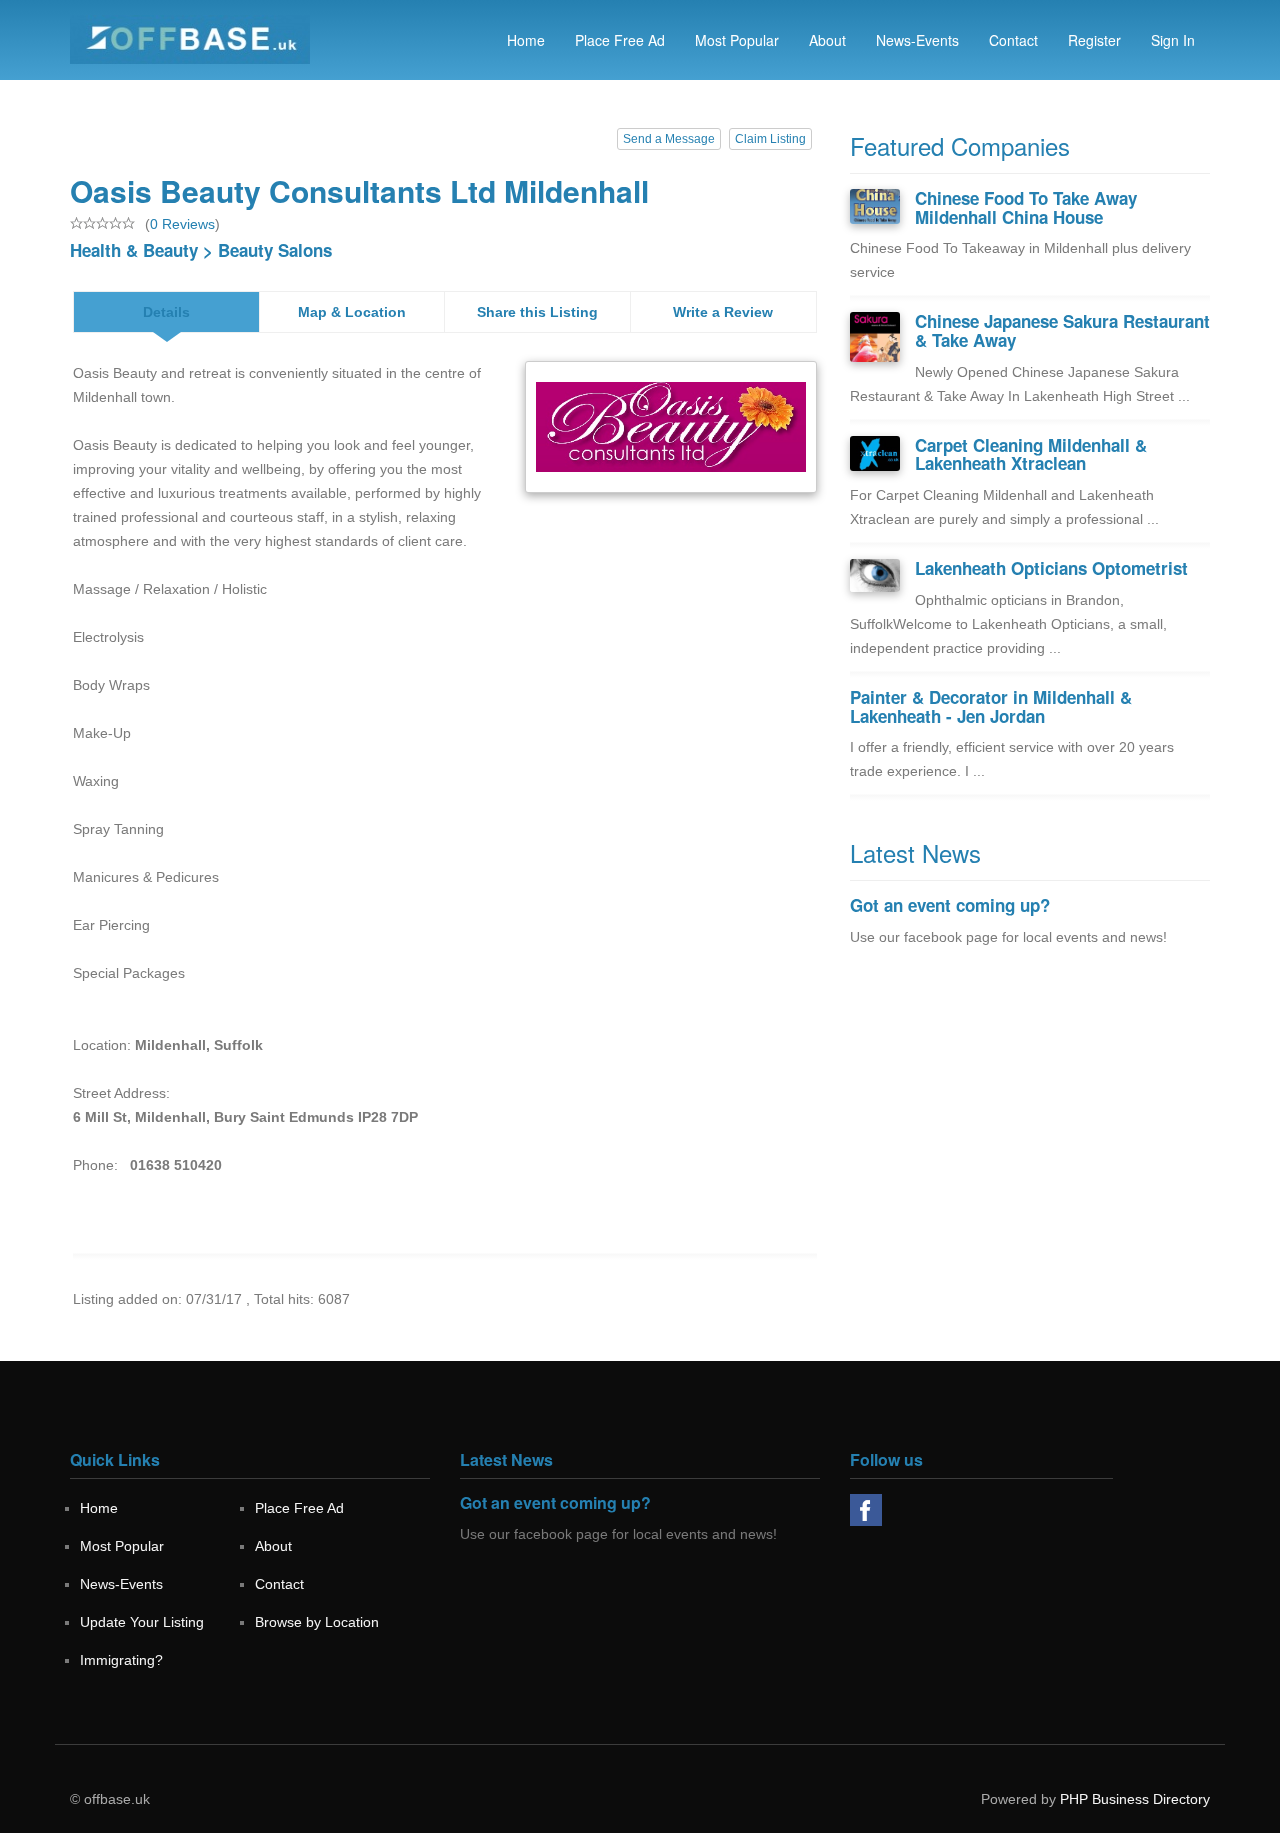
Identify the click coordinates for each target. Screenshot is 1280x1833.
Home (526, 40)
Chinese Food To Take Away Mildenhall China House (1026, 207)
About (827, 40)
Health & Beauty (134, 250)
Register (1094, 40)
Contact (1013, 40)
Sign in (1173, 40)
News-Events (917, 40)
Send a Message (669, 139)
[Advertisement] (1030, 1133)
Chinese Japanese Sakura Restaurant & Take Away (1062, 330)
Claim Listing (770, 139)
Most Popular (737, 40)
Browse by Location (317, 1622)
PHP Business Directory (1135, 1799)
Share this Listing (537, 312)
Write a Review (723, 312)
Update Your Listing (142, 1622)
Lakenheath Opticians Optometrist (1051, 568)
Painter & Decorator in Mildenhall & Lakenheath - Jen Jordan (991, 706)
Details (166, 312)
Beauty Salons (275, 250)
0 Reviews (182, 224)
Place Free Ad (620, 40)
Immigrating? (121, 1660)
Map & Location (352, 312)
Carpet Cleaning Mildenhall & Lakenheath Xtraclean (1031, 454)
